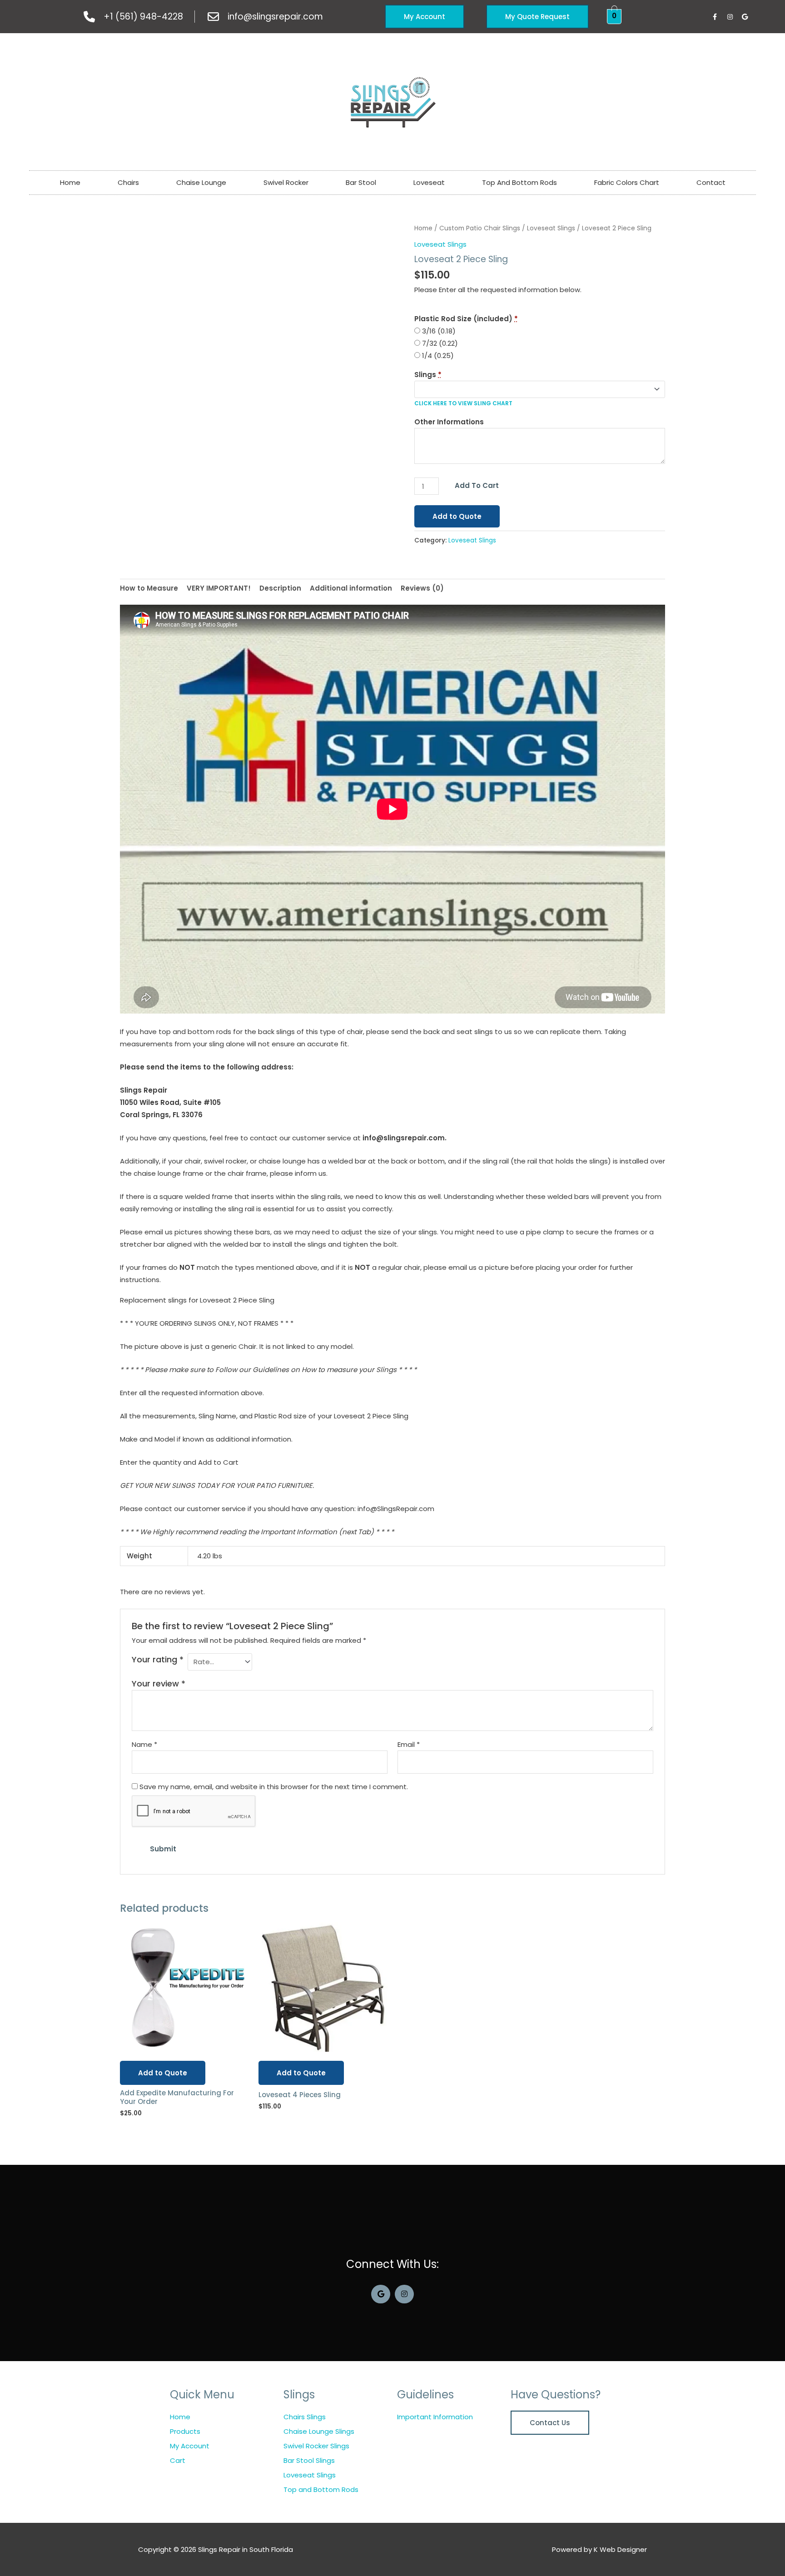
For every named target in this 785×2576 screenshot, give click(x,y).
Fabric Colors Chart (627, 182)
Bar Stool (361, 182)
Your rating (158, 1659)
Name (144, 1744)
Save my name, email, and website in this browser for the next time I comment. (274, 1787)
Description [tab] (280, 588)
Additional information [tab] (351, 588)
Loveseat (429, 182)
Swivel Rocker (286, 182)
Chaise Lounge (201, 182)
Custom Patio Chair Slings (480, 228)
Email (409, 1744)
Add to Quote (457, 516)
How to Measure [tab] (149, 588)
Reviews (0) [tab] (422, 588)
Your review (159, 1683)
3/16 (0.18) (438, 331)
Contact (711, 182)
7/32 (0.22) (439, 343)
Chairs (128, 182)
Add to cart (477, 485)
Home (70, 182)
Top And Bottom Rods (519, 182)
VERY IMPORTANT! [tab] (219, 588)
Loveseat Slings (551, 228)
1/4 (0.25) (437, 356)
